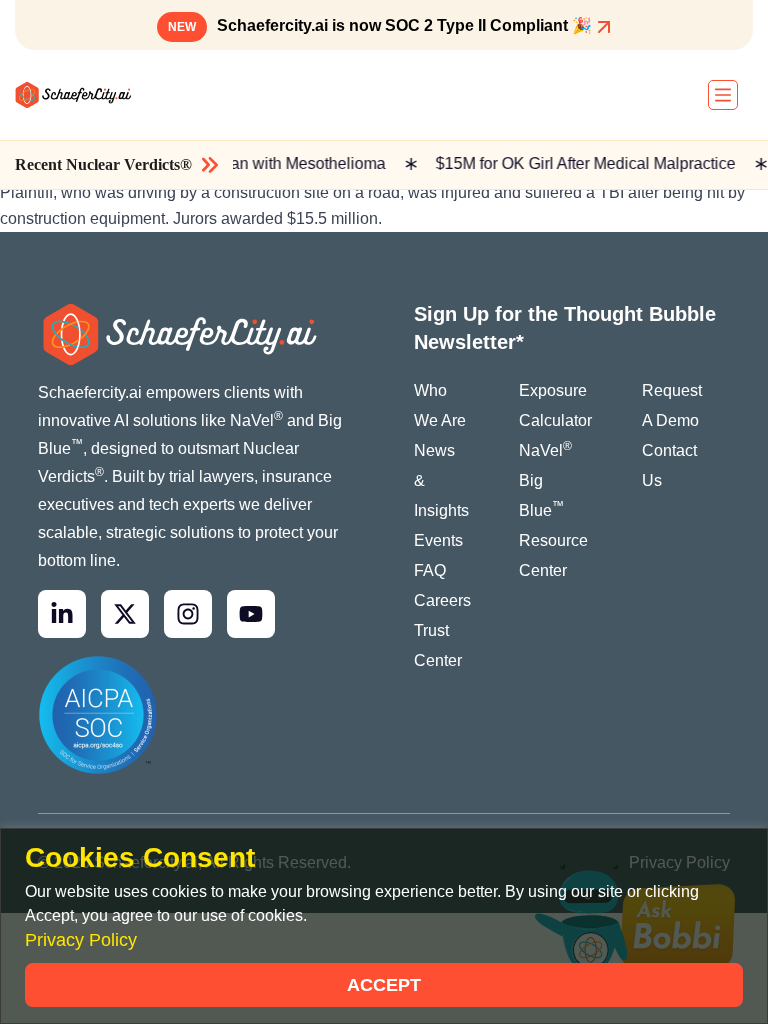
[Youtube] (251, 614)
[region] (384, 926)
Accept (384, 985)
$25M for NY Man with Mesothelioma (248, 163)
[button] (722, 95)
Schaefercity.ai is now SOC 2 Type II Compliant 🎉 (382, 25)
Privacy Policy (81, 940)
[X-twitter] (125, 614)
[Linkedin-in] (62, 614)
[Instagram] (188, 614)
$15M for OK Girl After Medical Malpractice (579, 163)
